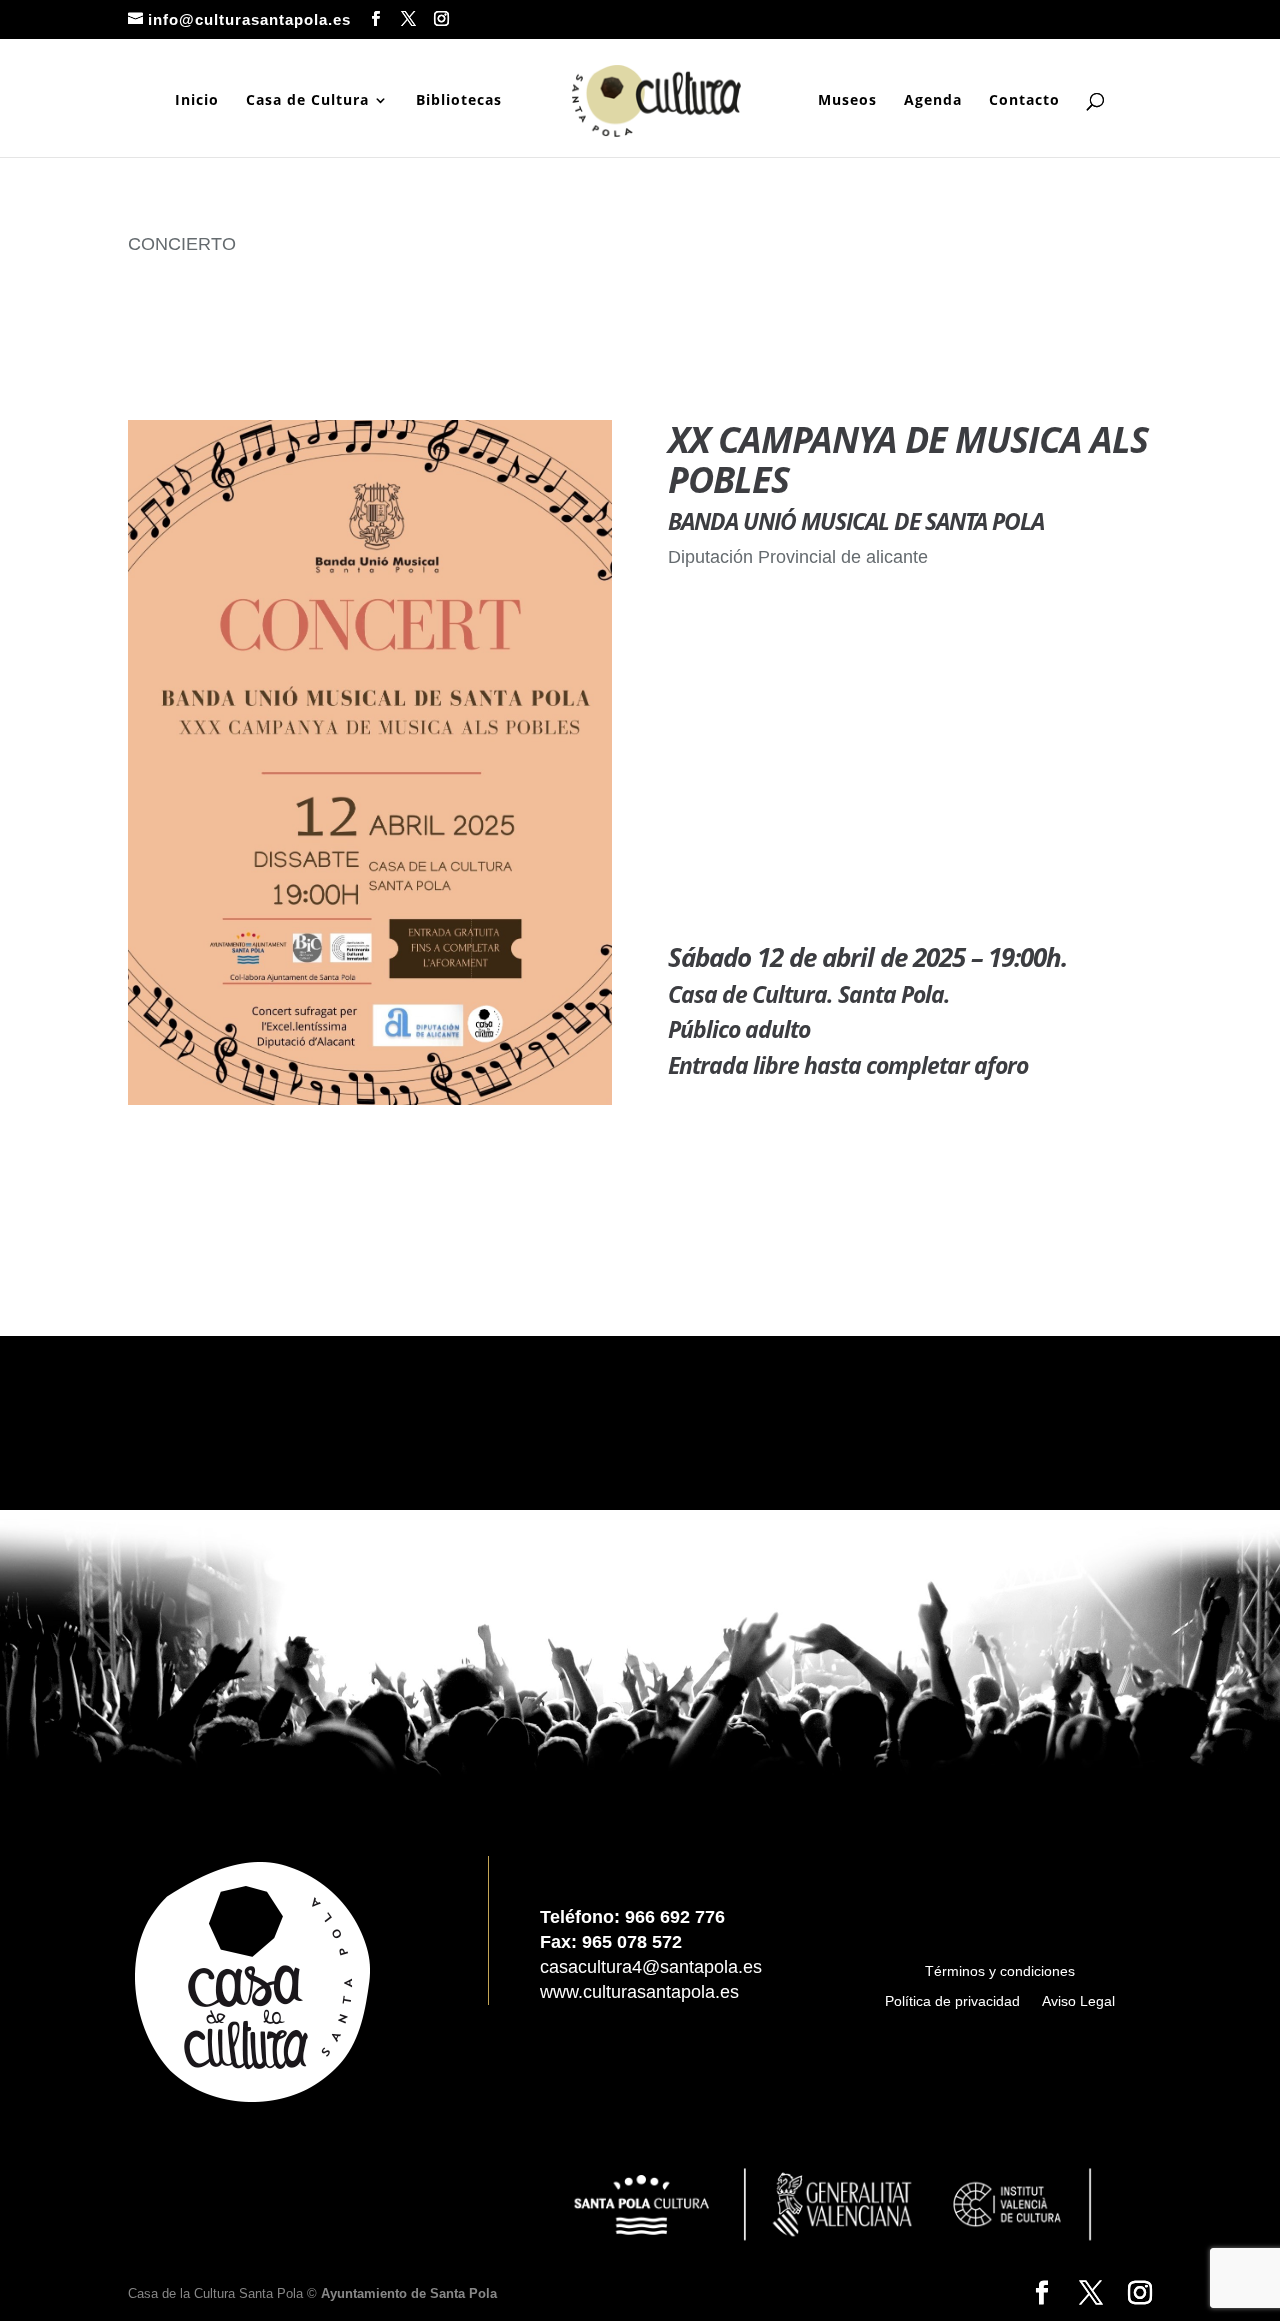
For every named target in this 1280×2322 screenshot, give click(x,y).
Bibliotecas (459, 101)
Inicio (197, 101)
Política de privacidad (952, 2001)
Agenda (933, 101)
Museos (847, 101)
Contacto (1024, 101)
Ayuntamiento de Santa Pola (409, 2293)
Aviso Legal (1078, 2001)
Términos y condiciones (1000, 1971)
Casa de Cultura (307, 101)
